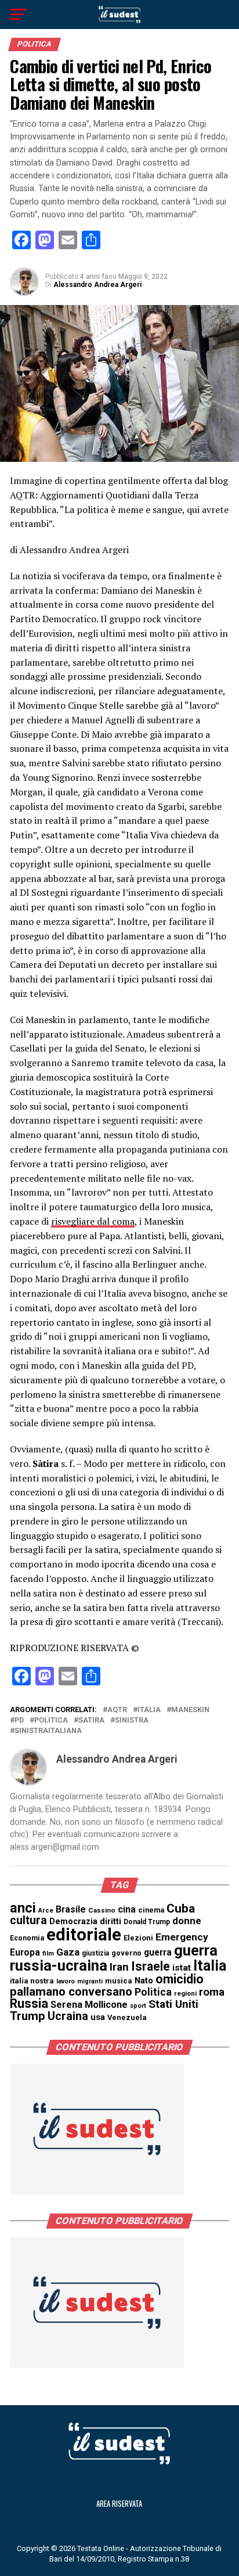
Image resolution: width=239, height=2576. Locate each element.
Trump (28, 2016)
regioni (185, 1994)
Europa (25, 1952)
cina (127, 1909)
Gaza (68, 1952)
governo (126, 1953)
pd (19, 1721)
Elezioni (138, 1938)
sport (138, 2006)
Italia (149, 1710)
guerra (158, 1952)
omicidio (180, 1979)
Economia (27, 1938)
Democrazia (73, 1922)
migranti (90, 1981)
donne (187, 1921)
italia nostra (32, 1981)
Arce (46, 1911)
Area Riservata (119, 2504)
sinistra (132, 1721)
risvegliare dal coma (93, 1221)
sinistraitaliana (48, 1731)
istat (182, 1968)
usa (98, 2017)
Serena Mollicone (89, 2005)
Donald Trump (147, 1922)
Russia (29, 2003)
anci (23, 1908)
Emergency (182, 1937)
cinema (151, 1910)
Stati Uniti (173, 2004)
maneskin (190, 1710)
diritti (111, 1921)
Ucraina (68, 2016)
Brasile (71, 1909)
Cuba (181, 1908)
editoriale (84, 1935)
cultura (28, 1920)
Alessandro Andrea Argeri (97, 285)
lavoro (66, 1981)
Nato (144, 1981)
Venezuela (127, 2017)
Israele (151, 1966)
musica (119, 1981)
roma (212, 1992)
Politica (51, 1721)
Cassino (102, 1910)
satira (91, 1721)
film (48, 1953)
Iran (119, 1967)
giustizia (95, 1953)
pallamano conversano (71, 1992)
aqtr (117, 1710)
